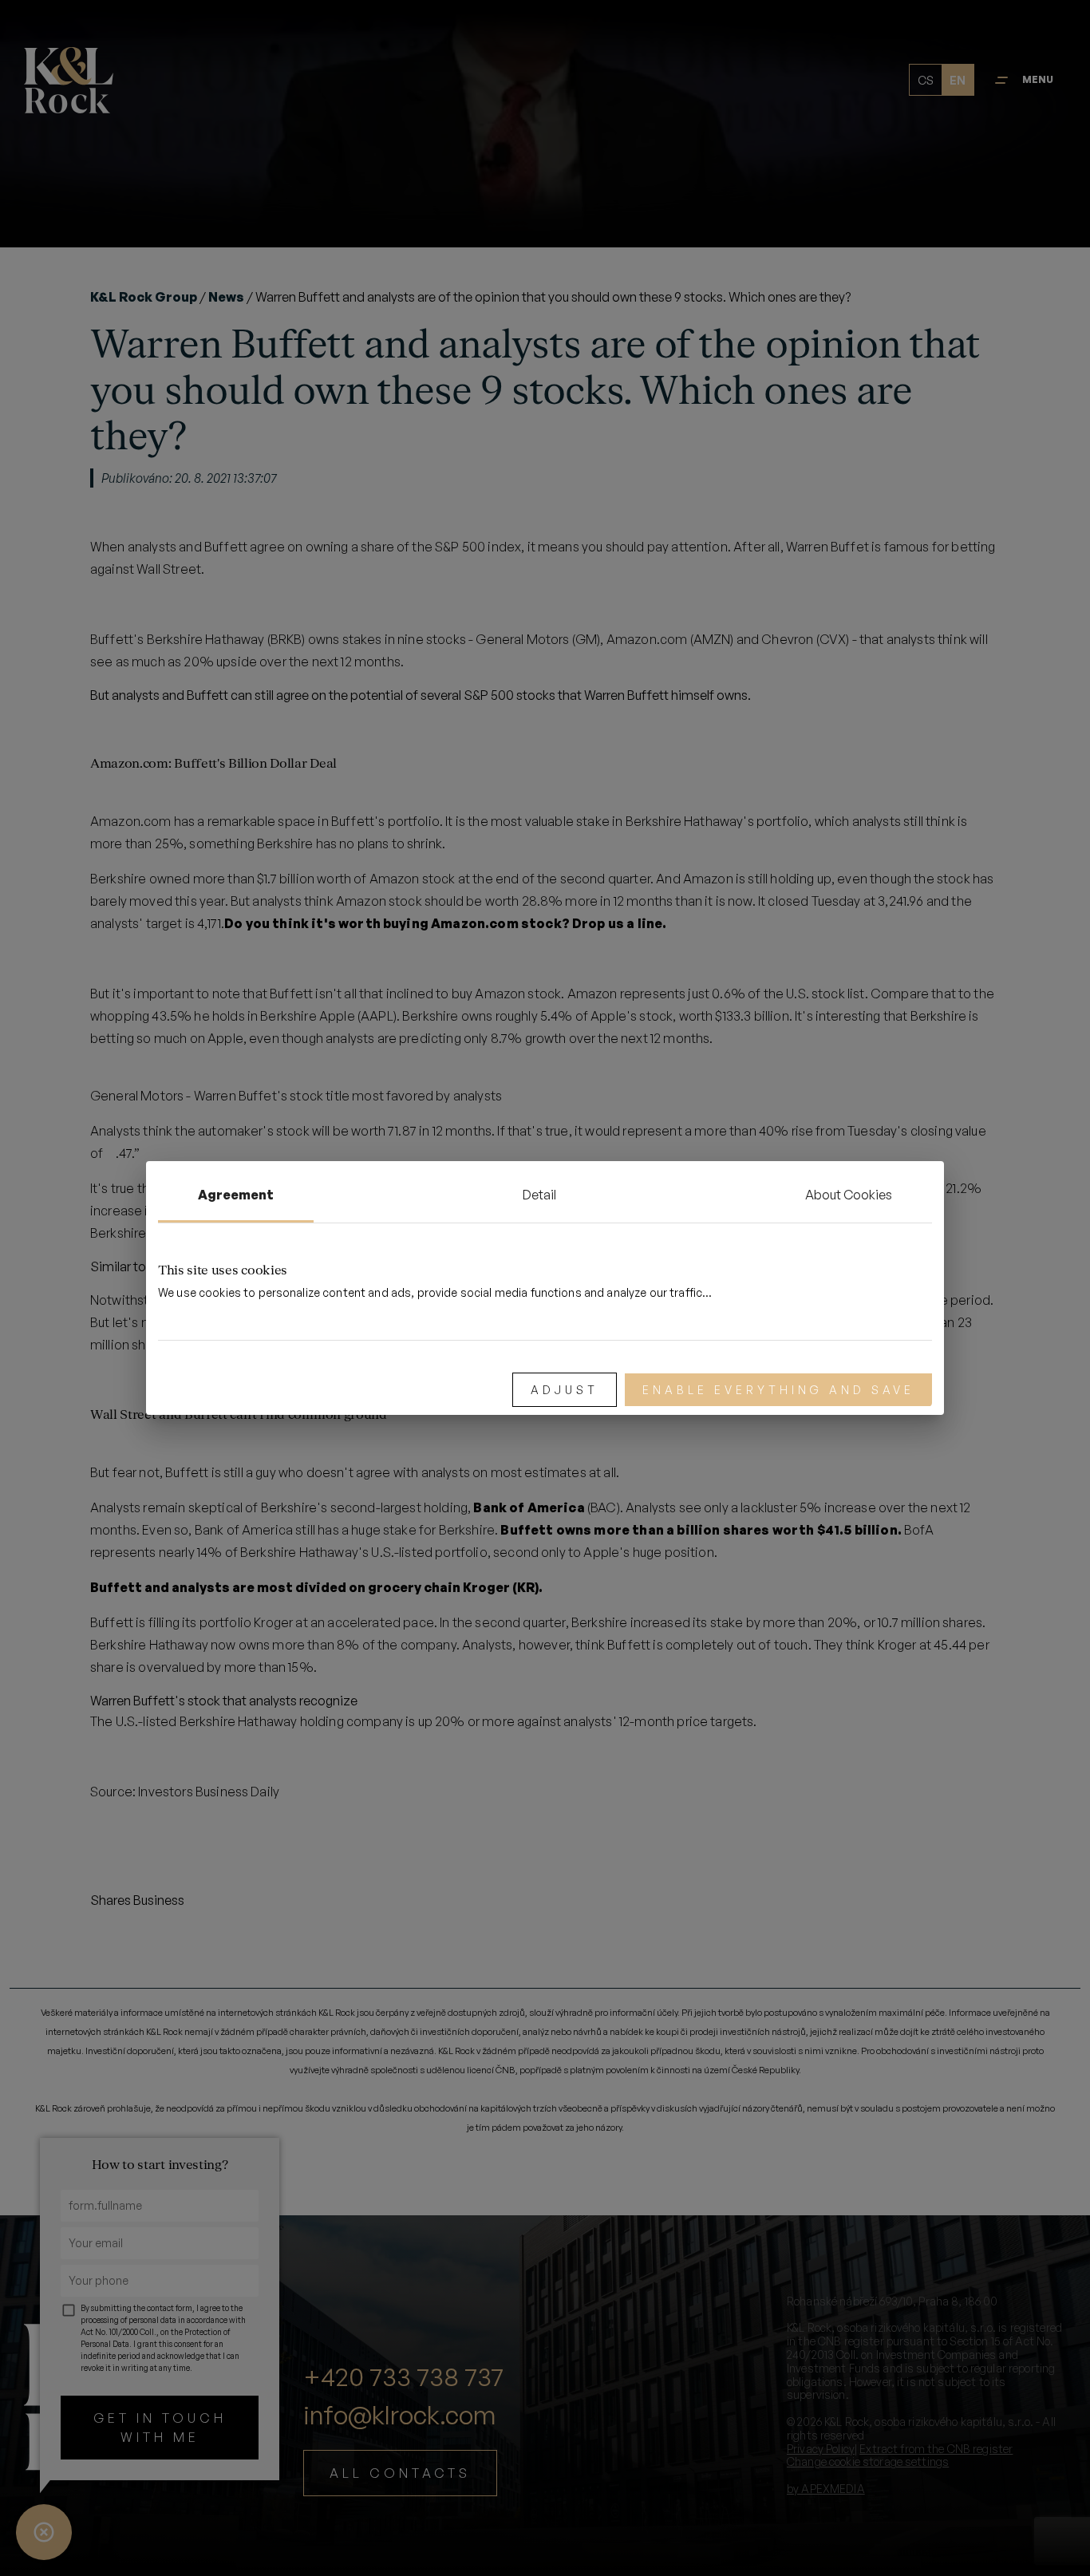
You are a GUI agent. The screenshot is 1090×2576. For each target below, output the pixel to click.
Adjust (565, 1390)
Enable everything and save (778, 1390)
